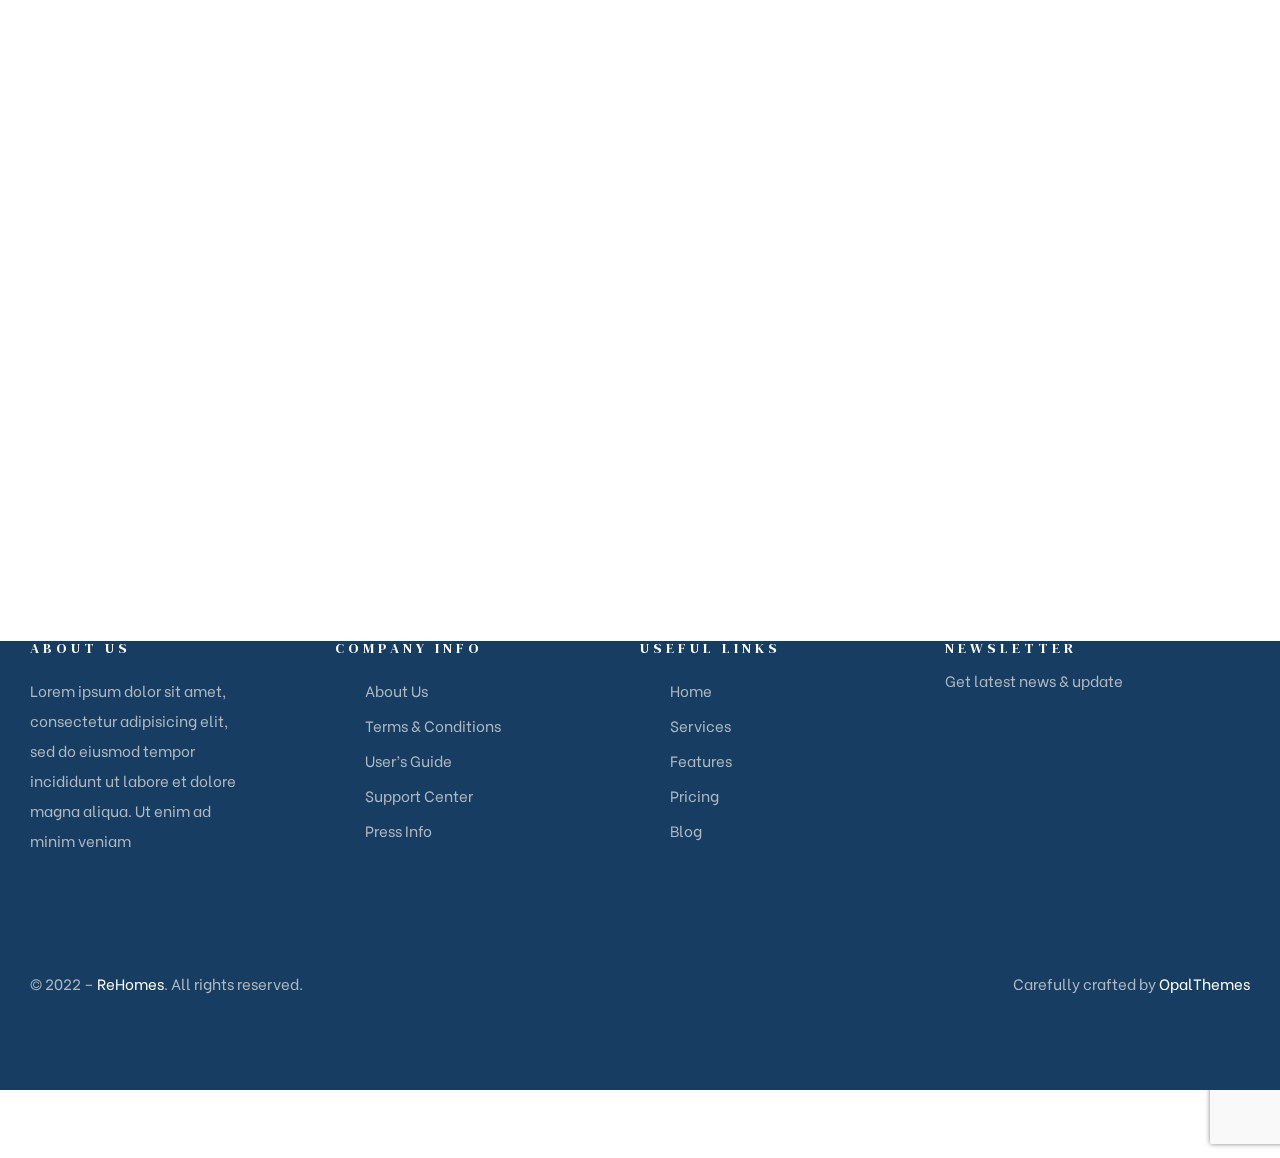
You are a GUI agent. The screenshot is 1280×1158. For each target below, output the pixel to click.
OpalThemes (1204, 983)
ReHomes (130, 983)
